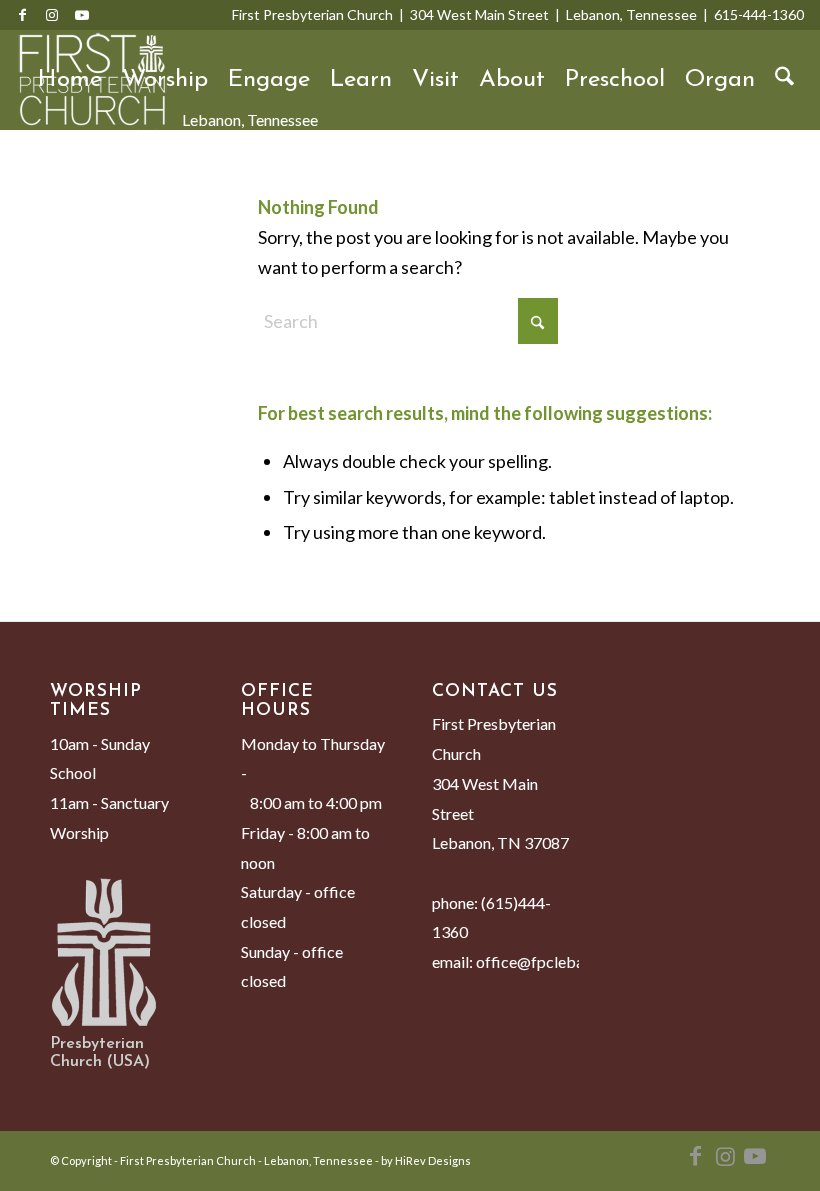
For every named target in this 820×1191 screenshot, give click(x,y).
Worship (165, 80)
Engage (269, 80)
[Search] (784, 80)
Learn (361, 80)
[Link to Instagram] (52, 15)
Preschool (615, 80)
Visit (435, 80)
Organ (720, 80)
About (512, 80)
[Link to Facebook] (22, 15)
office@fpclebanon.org (556, 961)
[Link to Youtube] (82, 15)
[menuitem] (784, 80)
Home (70, 80)
